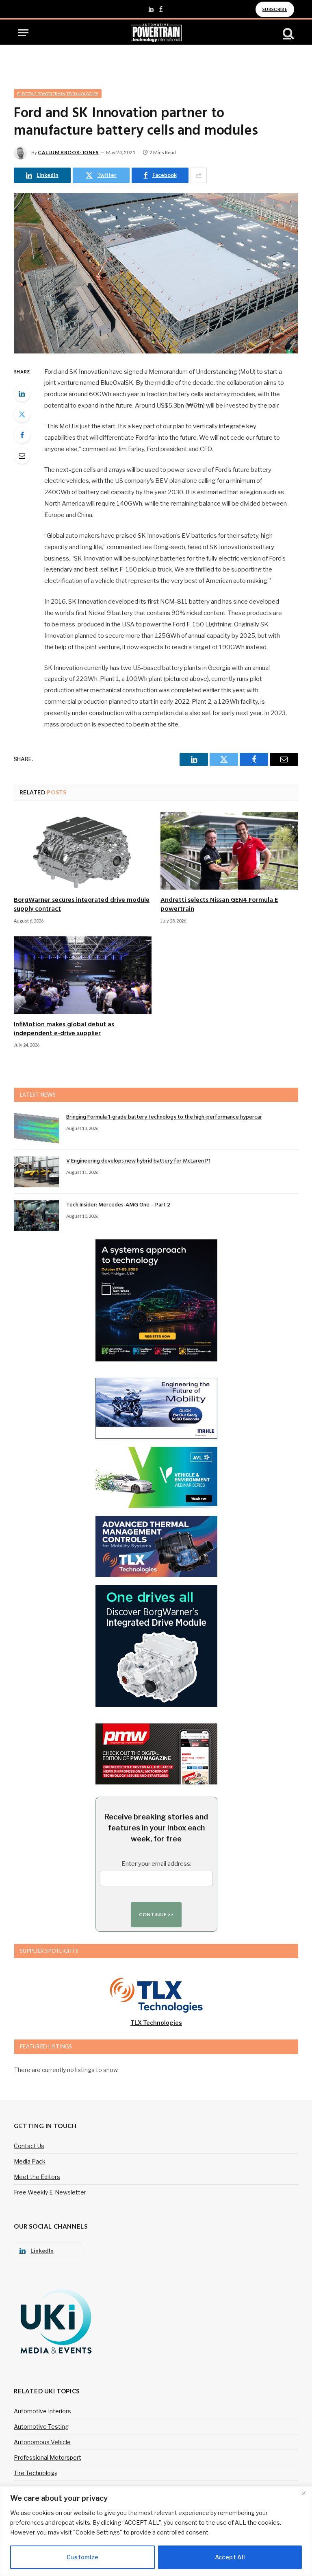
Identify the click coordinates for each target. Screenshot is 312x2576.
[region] (156, 2531)
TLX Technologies (156, 2023)
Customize (82, 2557)
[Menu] (23, 33)
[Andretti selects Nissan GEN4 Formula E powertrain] (229, 851)
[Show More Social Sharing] (199, 175)
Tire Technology (36, 2473)
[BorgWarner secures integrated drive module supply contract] (83, 851)
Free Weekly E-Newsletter (50, 2192)
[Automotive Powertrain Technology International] (156, 33)
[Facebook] (22, 435)
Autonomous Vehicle (42, 2442)
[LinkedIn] (22, 393)
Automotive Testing (41, 2427)
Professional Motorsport (48, 2457)
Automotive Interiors (42, 2411)
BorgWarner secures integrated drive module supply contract (82, 905)
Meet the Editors (37, 2177)
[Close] (303, 2493)
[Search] (288, 33)
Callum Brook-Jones (68, 152)
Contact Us (29, 2146)
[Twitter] (22, 414)
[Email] (22, 456)
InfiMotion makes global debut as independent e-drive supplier (64, 1030)
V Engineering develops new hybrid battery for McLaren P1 (138, 1161)
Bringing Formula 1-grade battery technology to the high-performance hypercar (164, 1117)
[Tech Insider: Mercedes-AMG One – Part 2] (37, 1216)
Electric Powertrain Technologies (58, 94)
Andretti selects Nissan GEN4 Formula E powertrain (219, 905)
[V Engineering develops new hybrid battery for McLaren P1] (37, 1172)
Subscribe (275, 9)
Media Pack (30, 2161)
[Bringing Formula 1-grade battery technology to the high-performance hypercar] (37, 1128)
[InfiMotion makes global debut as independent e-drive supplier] (83, 975)
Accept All (230, 2557)
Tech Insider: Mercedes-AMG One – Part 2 (118, 1205)
